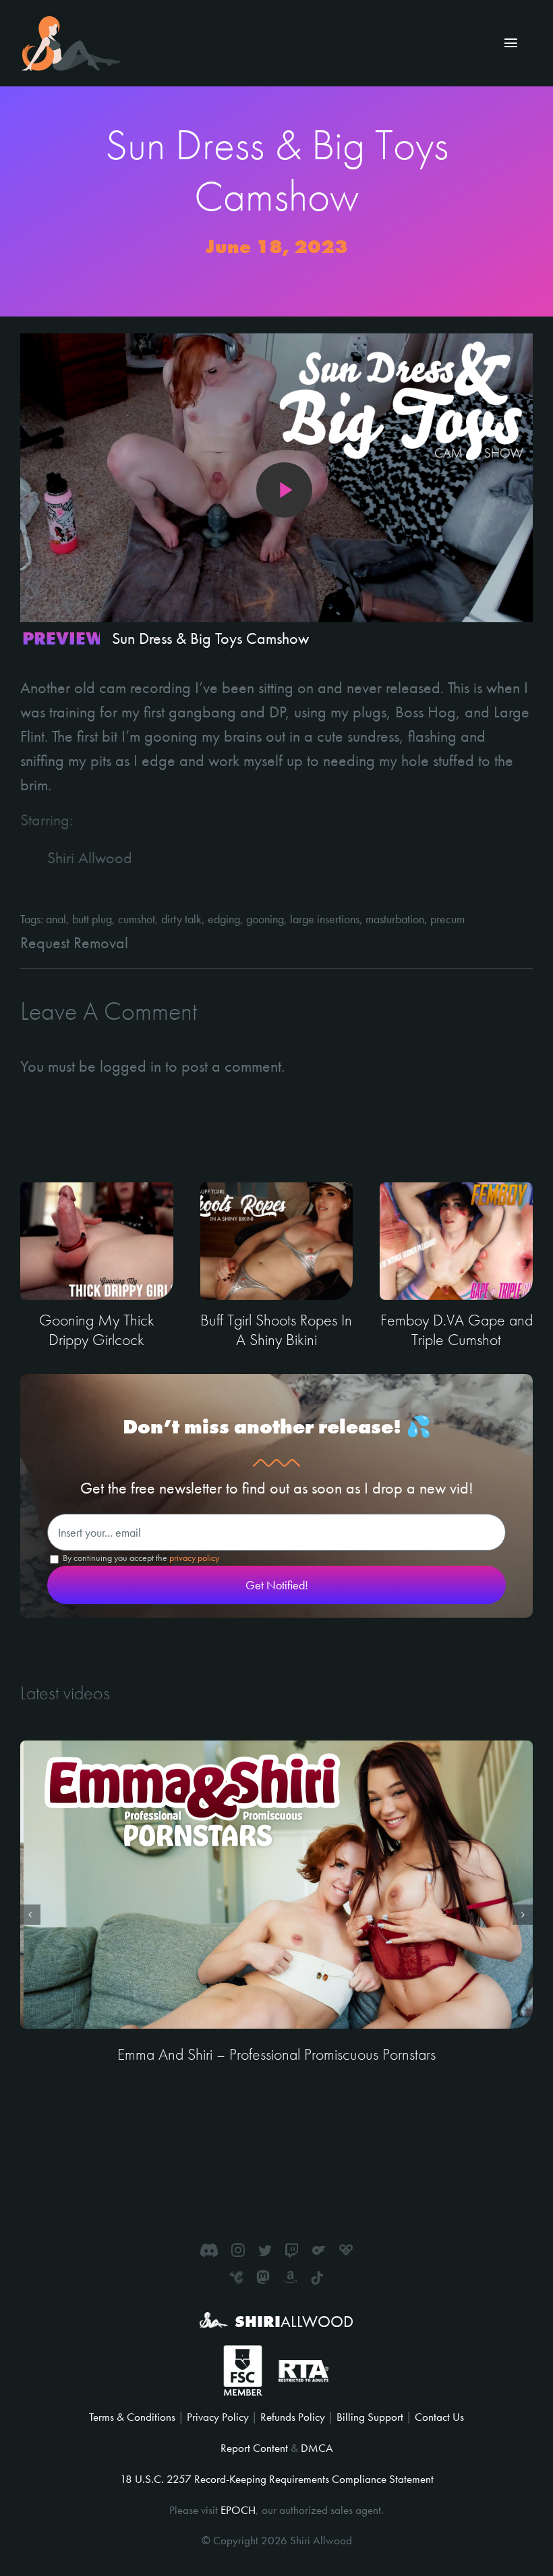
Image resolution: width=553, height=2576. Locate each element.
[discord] (209, 2250)
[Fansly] (346, 2250)
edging (224, 919)
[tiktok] (317, 2278)
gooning (265, 919)
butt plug (92, 919)
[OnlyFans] (319, 2250)
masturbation (395, 919)
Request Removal (74, 942)
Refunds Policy (293, 2417)
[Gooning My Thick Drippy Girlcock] (97, 1241)
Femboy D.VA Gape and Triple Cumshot (457, 1330)
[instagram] (238, 2250)
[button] (30, 1915)
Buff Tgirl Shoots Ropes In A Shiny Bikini (276, 1330)
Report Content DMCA (277, 2448)
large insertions (325, 919)
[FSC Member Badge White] (242, 2353)
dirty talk (181, 919)
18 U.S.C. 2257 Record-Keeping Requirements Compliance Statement (277, 2479)
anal (56, 919)
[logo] (71, 21)
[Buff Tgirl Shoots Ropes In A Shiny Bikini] (277, 1241)
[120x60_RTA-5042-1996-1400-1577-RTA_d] (303, 2365)
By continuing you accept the (140, 1558)
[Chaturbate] (236, 2277)
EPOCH (238, 2510)
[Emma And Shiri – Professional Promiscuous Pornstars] (276, 1885)
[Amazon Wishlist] (290, 2277)
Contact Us (439, 2417)
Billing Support (370, 2417)
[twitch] (292, 2250)
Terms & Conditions (132, 2417)
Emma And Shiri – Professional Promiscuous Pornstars (276, 2054)
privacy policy (194, 1558)
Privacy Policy (218, 2417)
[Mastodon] (263, 2277)
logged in (130, 1066)
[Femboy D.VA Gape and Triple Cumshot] (456, 1241)
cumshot (137, 919)
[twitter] (265, 2250)
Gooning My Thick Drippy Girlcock (97, 1330)
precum (447, 919)
